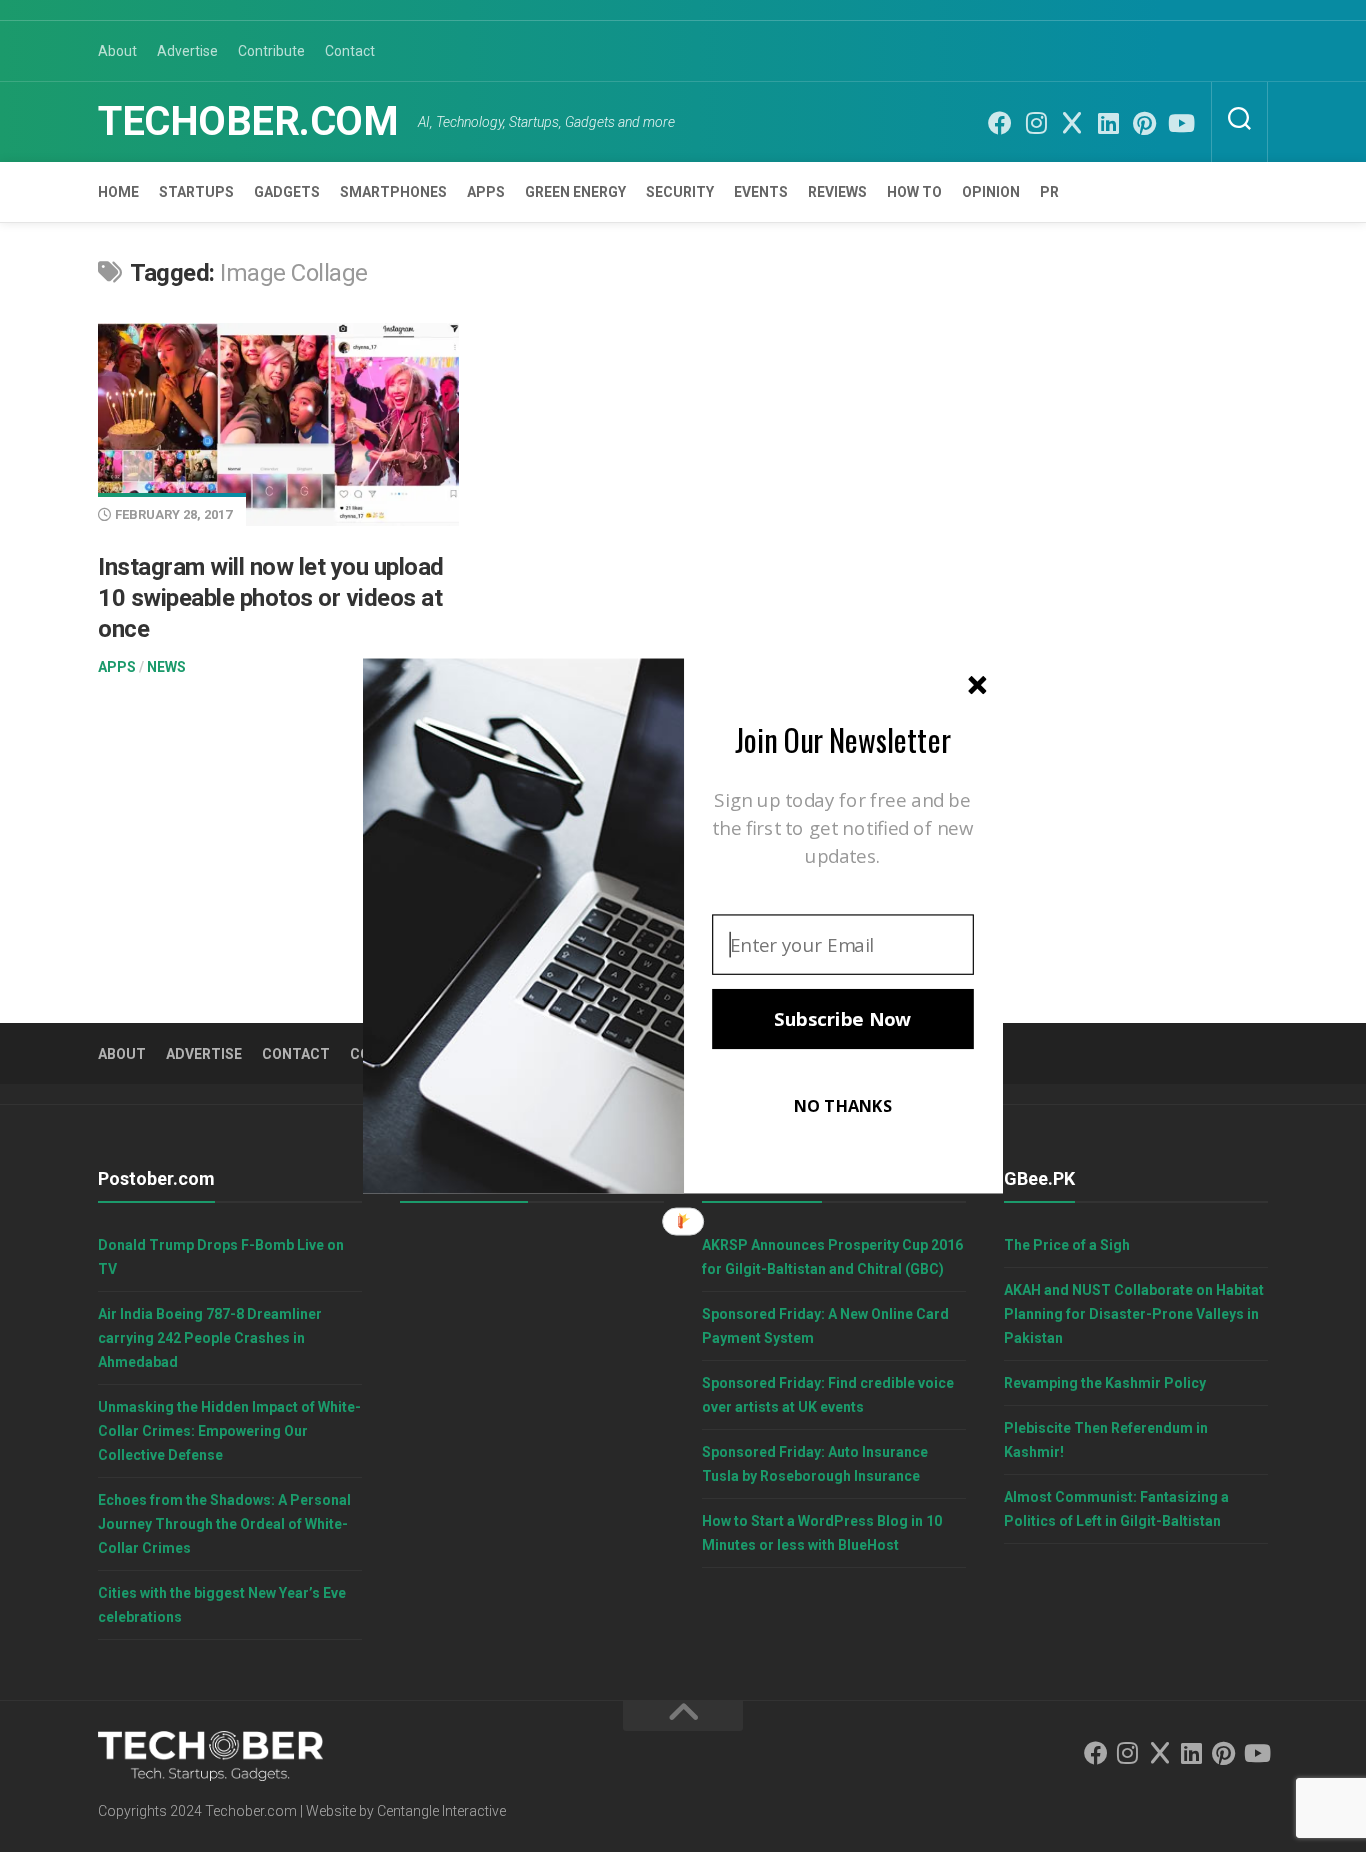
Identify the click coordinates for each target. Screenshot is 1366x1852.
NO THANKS (843, 1106)
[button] (843, 739)
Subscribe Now (842, 1019)
